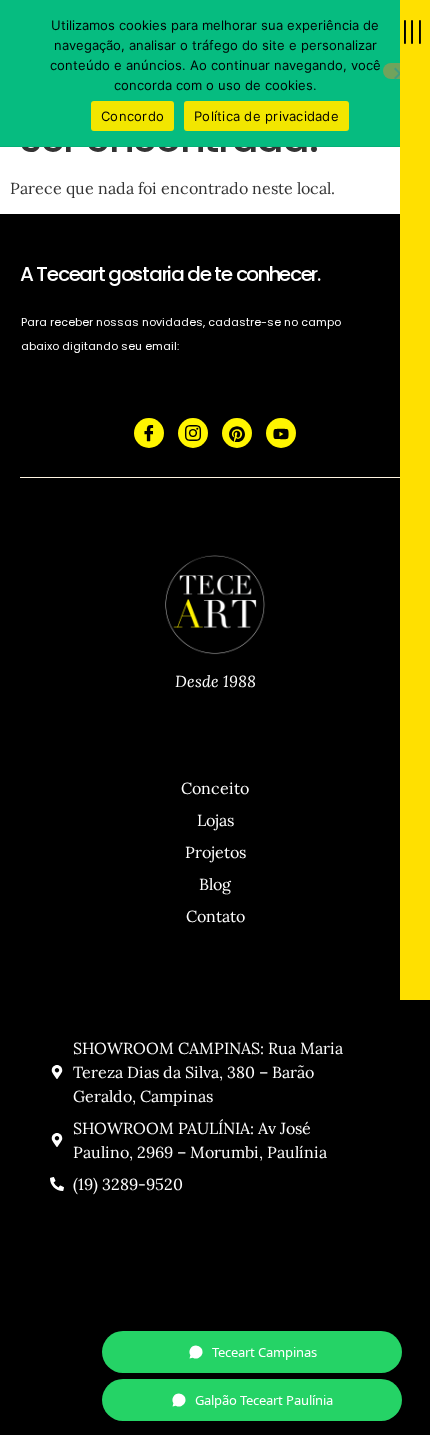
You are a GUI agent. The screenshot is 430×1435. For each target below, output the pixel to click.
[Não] (399, 71)
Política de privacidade (266, 116)
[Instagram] (193, 433)
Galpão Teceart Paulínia (264, 1400)
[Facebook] (149, 433)
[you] (281, 433)
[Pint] (237, 433)
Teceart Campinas (264, 1352)
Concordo (132, 116)
